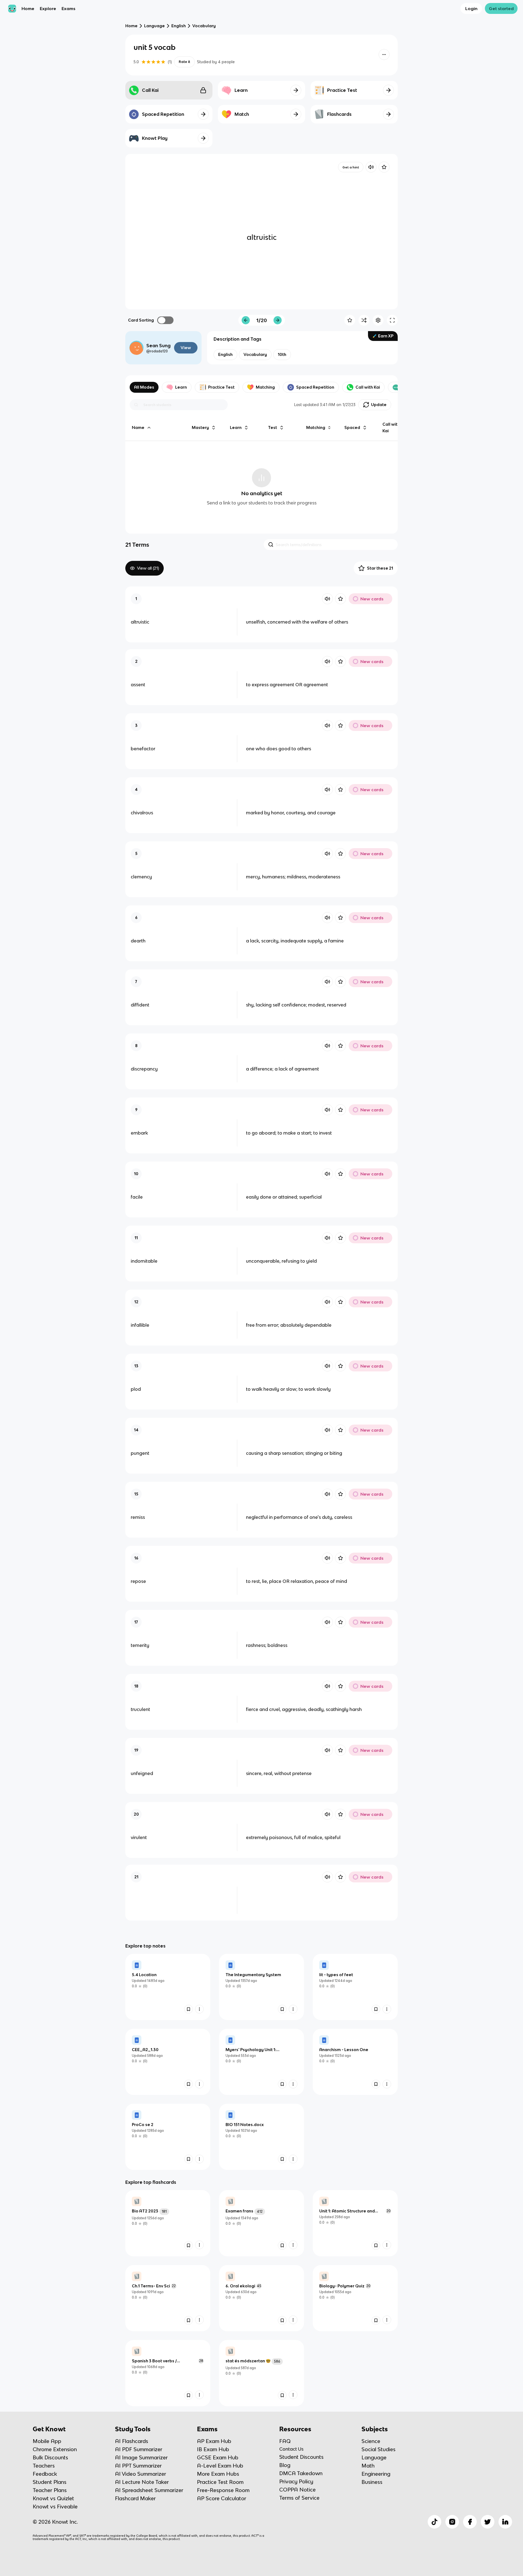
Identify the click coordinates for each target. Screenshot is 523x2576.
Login (471, 8)
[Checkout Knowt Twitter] (488, 2522)
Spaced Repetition (315, 387)
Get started (501, 8)
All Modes (144, 387)
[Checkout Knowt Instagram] (452, 2522)
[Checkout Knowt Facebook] (470, 2522)
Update (379, 405)
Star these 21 (380, 568)
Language (154, 26)
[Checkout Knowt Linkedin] (505, 2522)
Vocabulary (204, 26)
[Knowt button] (384, 55)
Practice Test (221, 387)
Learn (181, 387)
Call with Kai (368, 387)
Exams (69, 8)
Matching (265, 387)
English (179, 26)
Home (28, 8)
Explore (48, 8)
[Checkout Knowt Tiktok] (434, 2522)
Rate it (184, 62)
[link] (168, 1987)
